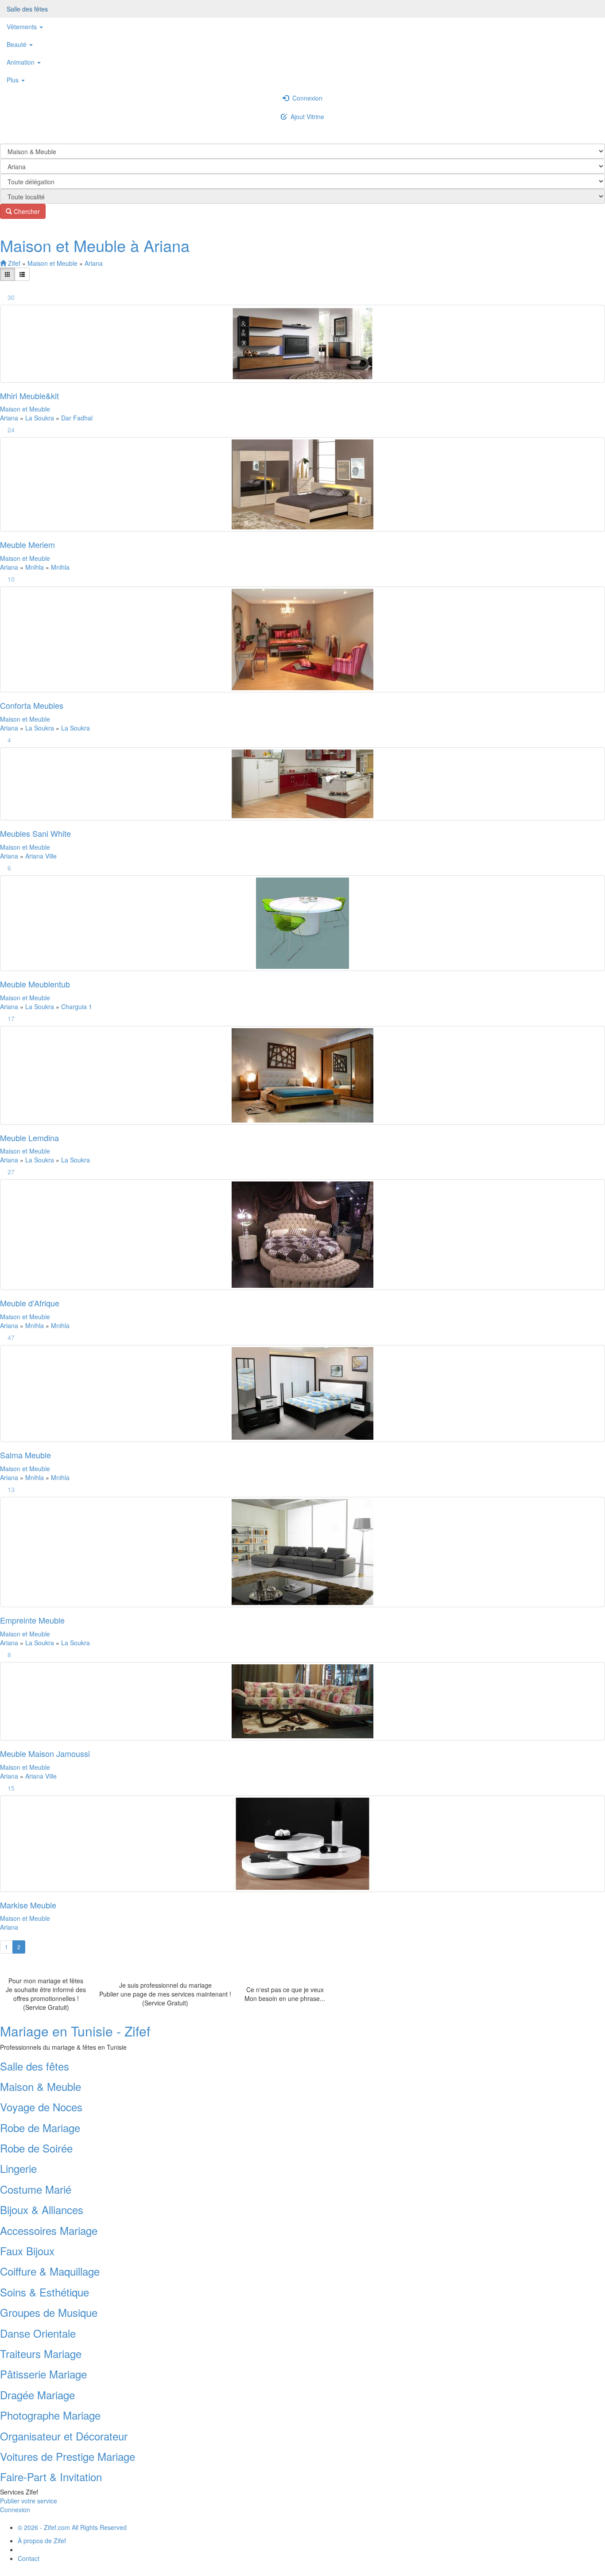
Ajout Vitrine (306, 117)
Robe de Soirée (36, 2148)
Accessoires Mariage (49, 2230)
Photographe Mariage (50, 2415)
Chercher (26, 211)
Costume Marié (36, 2189)
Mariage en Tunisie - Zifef (75, 2031)
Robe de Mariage (40, 2127)
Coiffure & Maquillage (50, 2271)
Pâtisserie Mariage (43, 2374)
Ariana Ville (41, 856)
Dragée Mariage (37, 2395)
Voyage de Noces (41, 2107)
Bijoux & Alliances (42, 2209)
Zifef (13, 263)
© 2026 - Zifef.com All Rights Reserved (72, 2527)
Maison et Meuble (53, 263)
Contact (29, 2558)
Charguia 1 (77, 1006)
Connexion (306, 98)
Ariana (94, 263)
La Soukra (41, 418)
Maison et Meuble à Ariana (95, 245)
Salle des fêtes (27, 9)
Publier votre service (29, 2501)
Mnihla (35, 567)
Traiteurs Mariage (41, 2353)
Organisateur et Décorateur (64, 2436)
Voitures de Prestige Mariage (68, 2456)
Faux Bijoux (27, 2251)
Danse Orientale (38, 2333)
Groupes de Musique (49, 2312)
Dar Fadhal (77, 418)
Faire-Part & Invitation (51, 2477)
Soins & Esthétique (45, 2292)
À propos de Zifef (42, 2541)
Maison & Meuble (41, 2086)
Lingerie (18, 2168)
